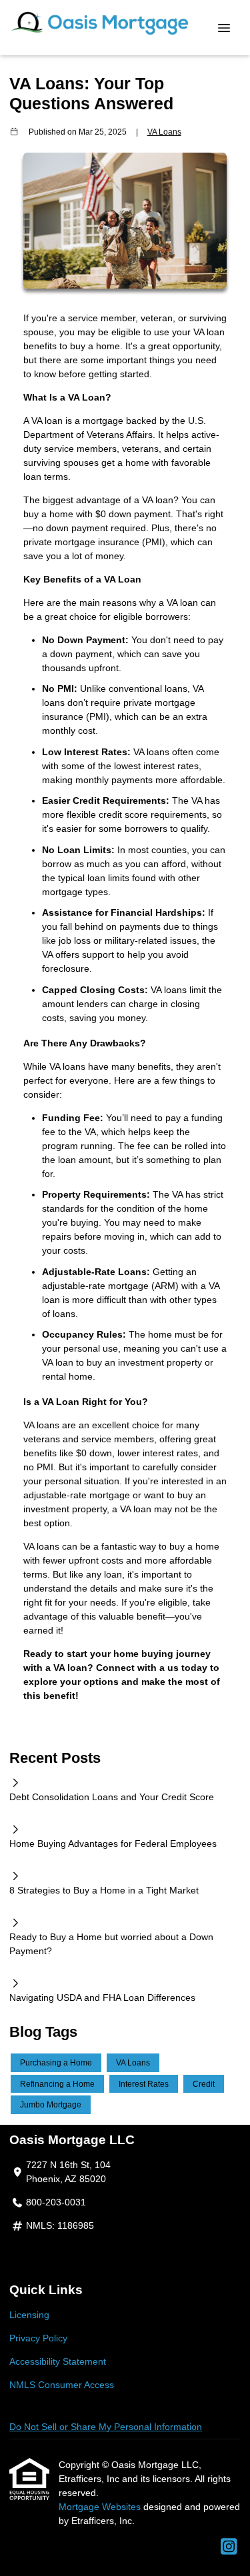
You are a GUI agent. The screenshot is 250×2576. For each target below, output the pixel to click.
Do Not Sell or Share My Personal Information (106, 2427)
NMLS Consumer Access (62, 2385)
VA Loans (164, 132)
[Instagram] (229, 2547)
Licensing (29, 2315)
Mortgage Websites (101, 2507)
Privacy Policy (38, 2338)
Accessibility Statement (58, 2361)
